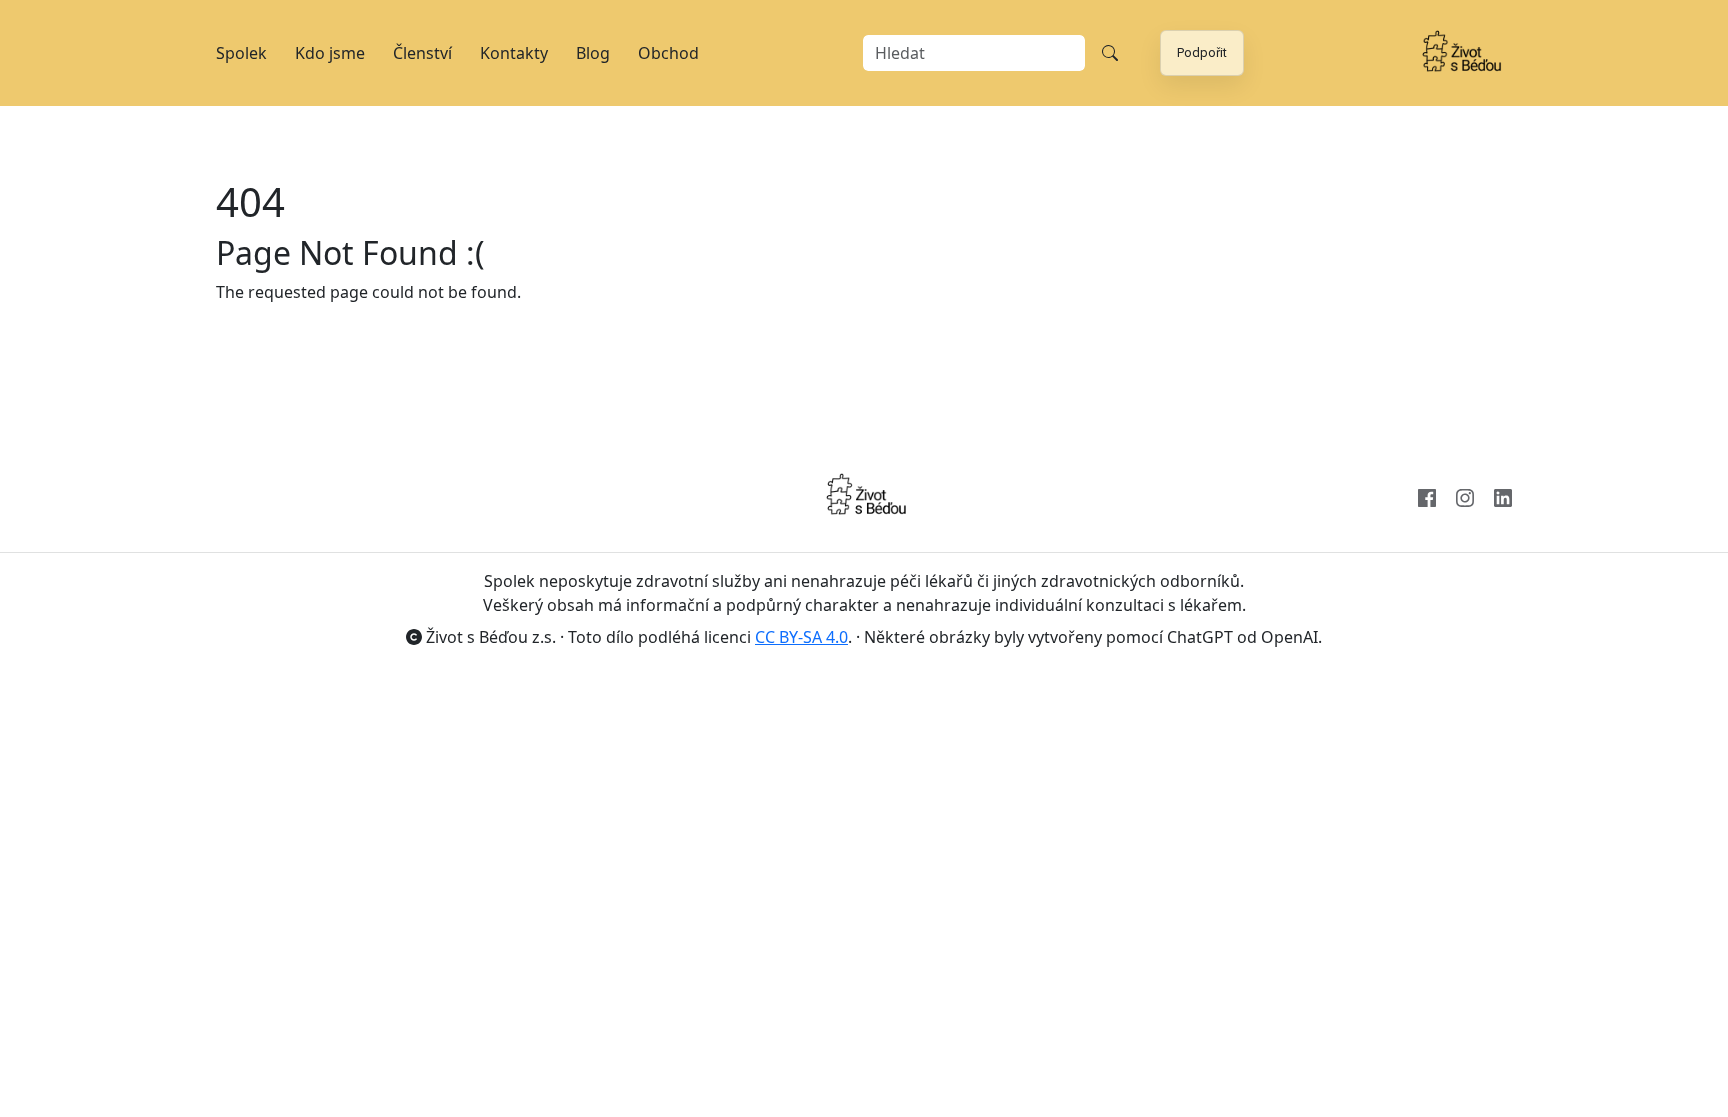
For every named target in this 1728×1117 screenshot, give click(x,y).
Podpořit (1202, 52)
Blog (593, 53)
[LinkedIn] (1503, 496)
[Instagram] (1465, 496)
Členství (422, 53)
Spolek (241, 53)
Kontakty (514, 53)
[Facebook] (1427, 496)
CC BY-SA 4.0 (801, 637)
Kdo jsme (330, 53)
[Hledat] (1110, 53)
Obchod (668, 53)
